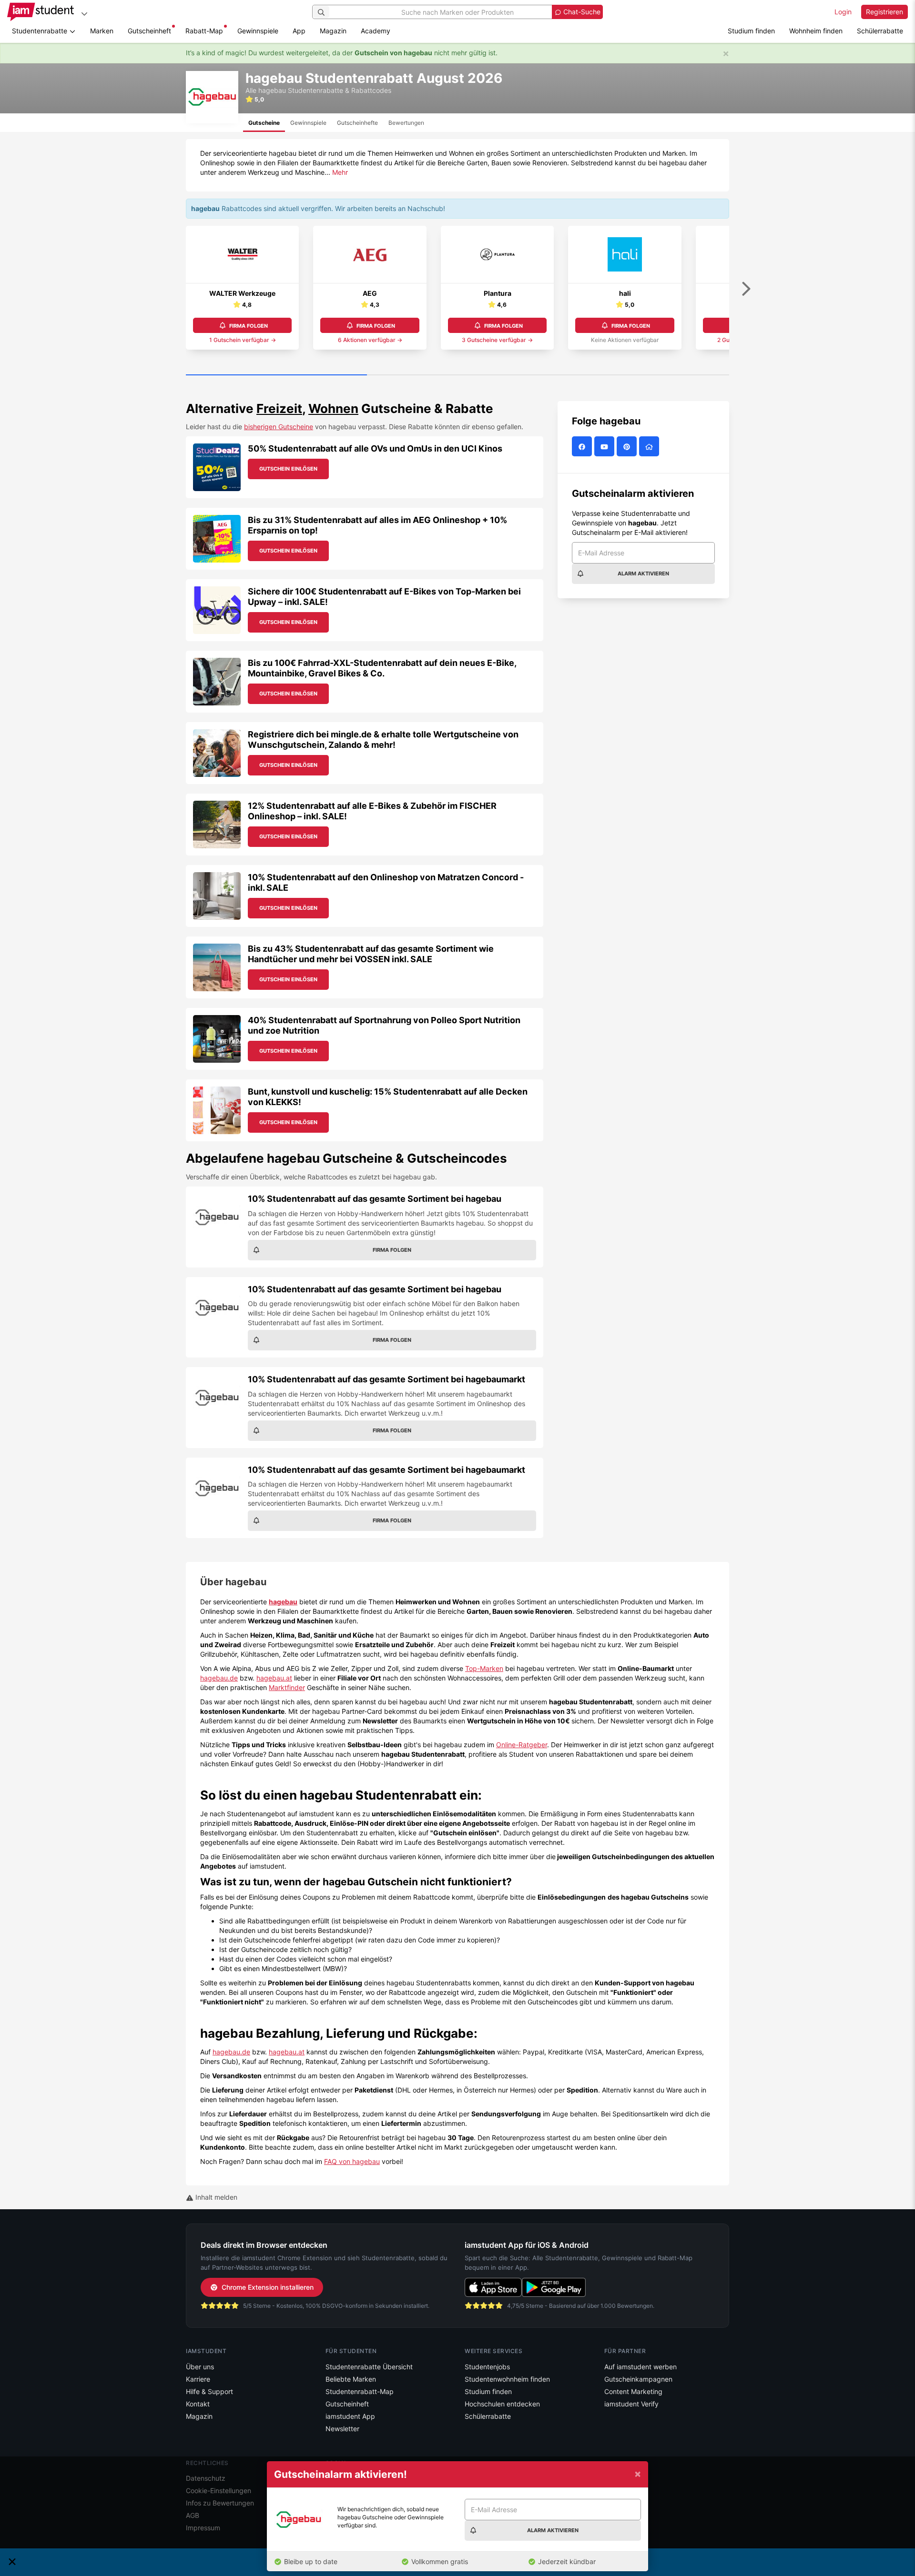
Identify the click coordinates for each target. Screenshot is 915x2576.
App (299, 31)
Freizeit (279, 408)
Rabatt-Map (204, 31)
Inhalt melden (215, 2197)
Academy (376, 31)
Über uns (200, 2367)
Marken (102, 31)
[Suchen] (321, 12)
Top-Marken (484, 1668)
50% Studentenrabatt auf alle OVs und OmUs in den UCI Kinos (375, 448)
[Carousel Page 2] (457, 375)
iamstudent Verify (631, 2404)
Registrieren (884, 12)
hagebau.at (274, 1678)
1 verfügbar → (243, 340)
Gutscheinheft (149, 31)
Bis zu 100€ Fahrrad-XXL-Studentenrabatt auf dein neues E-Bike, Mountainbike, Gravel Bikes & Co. (382, 668)
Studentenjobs (487, 2367)
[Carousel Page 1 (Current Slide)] (276, 375)
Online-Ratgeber (522, 1745)
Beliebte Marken (351, 2379)
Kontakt (198, 2404)
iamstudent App (350, 2416)
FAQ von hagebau (352, 2161)
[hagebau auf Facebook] (583, 447)
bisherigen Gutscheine (279, 427)
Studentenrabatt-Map (360, 2391)
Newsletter (342, 2429)
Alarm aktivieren (643, 574)
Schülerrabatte (880, 31)
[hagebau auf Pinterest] (628, 447)
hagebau (283, 1602)
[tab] (264, 123)
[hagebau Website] (650, 447)
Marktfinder (287, 1687)
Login (843, 12)
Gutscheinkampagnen (638, 2379)
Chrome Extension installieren (268, 2287)
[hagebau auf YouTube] (605, 447)
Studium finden (751, 31)
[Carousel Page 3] (639, 375)
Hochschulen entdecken (502, 2404)
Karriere (198, 2379)
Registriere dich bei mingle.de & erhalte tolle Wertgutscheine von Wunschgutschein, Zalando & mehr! (383, 740)
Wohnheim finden (816, 31)
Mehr (340, 172)
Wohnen (333, 408)
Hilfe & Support (209, 2391)
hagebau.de (219, 1678)
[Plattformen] (84, 14)
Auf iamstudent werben (640, 2367)
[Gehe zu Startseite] (41, 12)
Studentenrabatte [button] (41, 31)
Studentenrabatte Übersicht (369, 2367)
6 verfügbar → (370, 340)
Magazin (333, 31)
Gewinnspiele (258, 31)
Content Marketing (633, 2391)
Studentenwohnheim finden (507, 2379)
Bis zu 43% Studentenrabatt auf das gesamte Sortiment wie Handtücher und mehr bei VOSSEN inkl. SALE (371, 954)
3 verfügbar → (497, 340)
